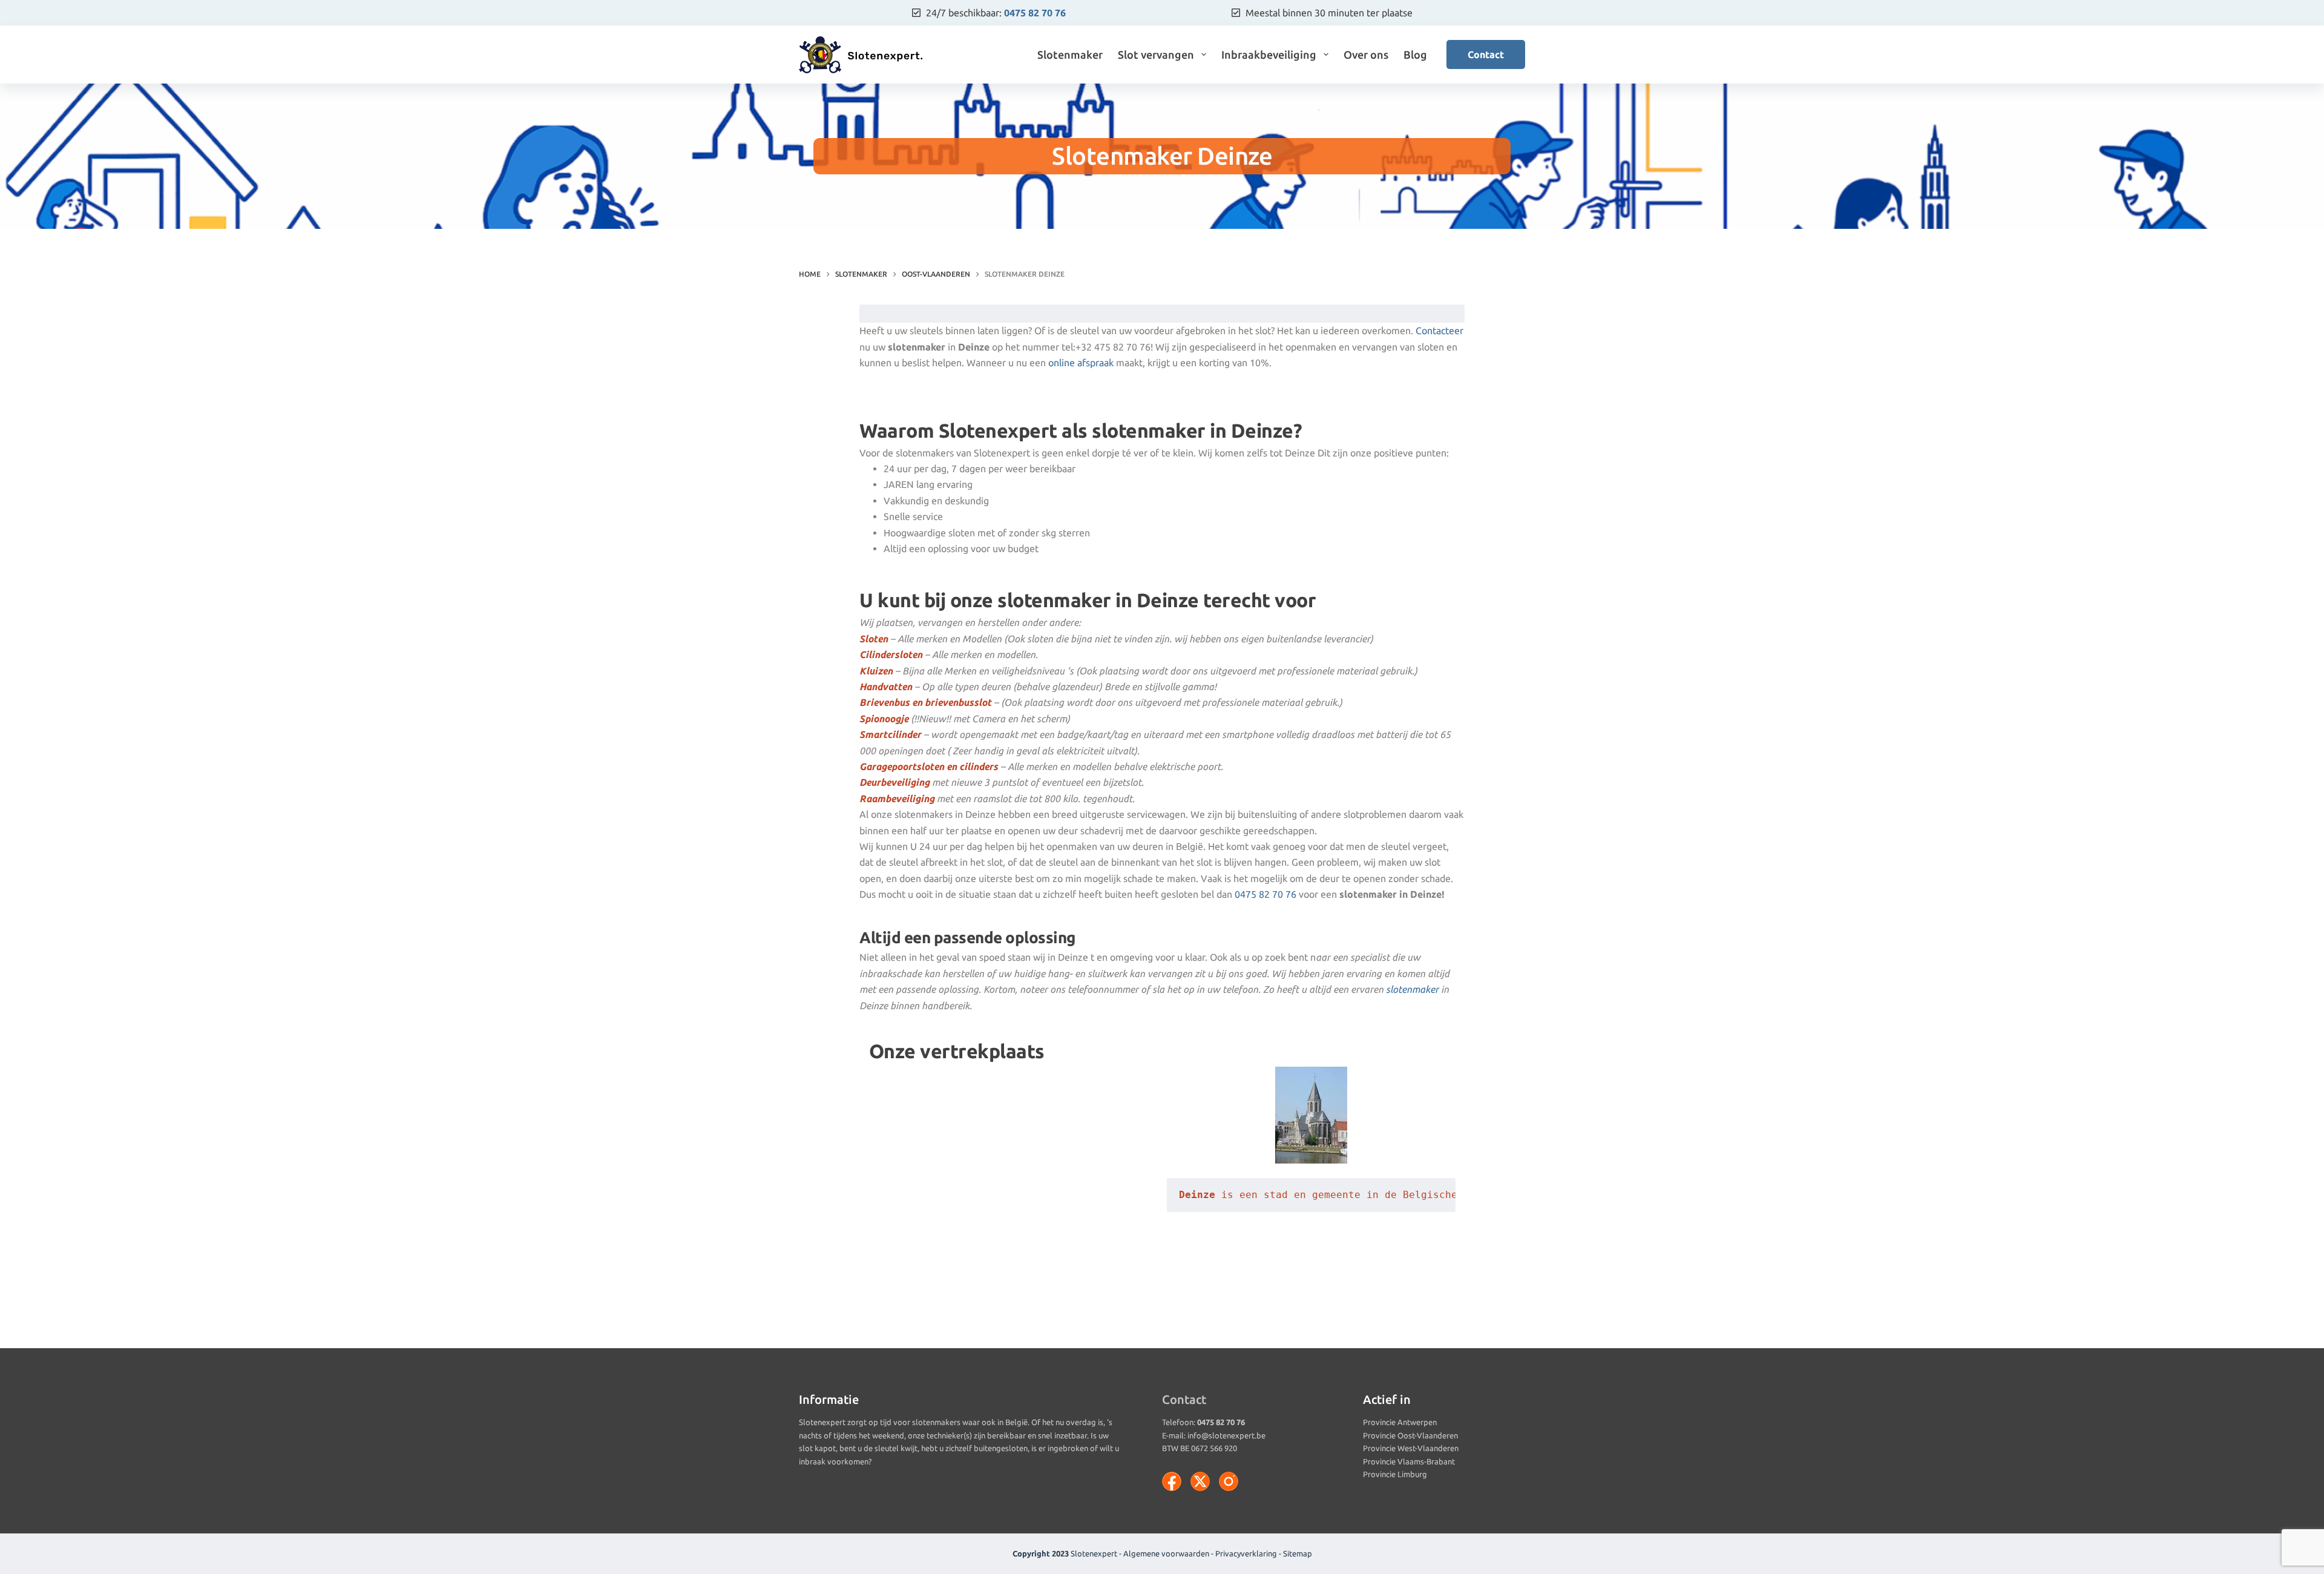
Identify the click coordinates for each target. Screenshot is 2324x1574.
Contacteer (1439, 331)
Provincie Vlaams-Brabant (1409, 1461)
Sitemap (1298, 1553)
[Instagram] (1229, 1481)
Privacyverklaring (1246, 1553)
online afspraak (1081, 363)
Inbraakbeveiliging (1269, 54)
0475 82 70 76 (1035, 13)
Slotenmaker (1070, 54)
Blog (1415, 54)
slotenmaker (1412, 989)
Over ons (1366, 54)
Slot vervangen (1156, 54)
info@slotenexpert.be (1226, 1435)
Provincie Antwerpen (1400, 1422)
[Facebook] (1172, 1481)
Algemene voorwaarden (1166, 1553)
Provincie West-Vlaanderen (1411, 1448)
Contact (1486, 54)
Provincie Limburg (1395, 1474)
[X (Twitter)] (1200, 1481)
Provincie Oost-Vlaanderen (1410, 1435)
